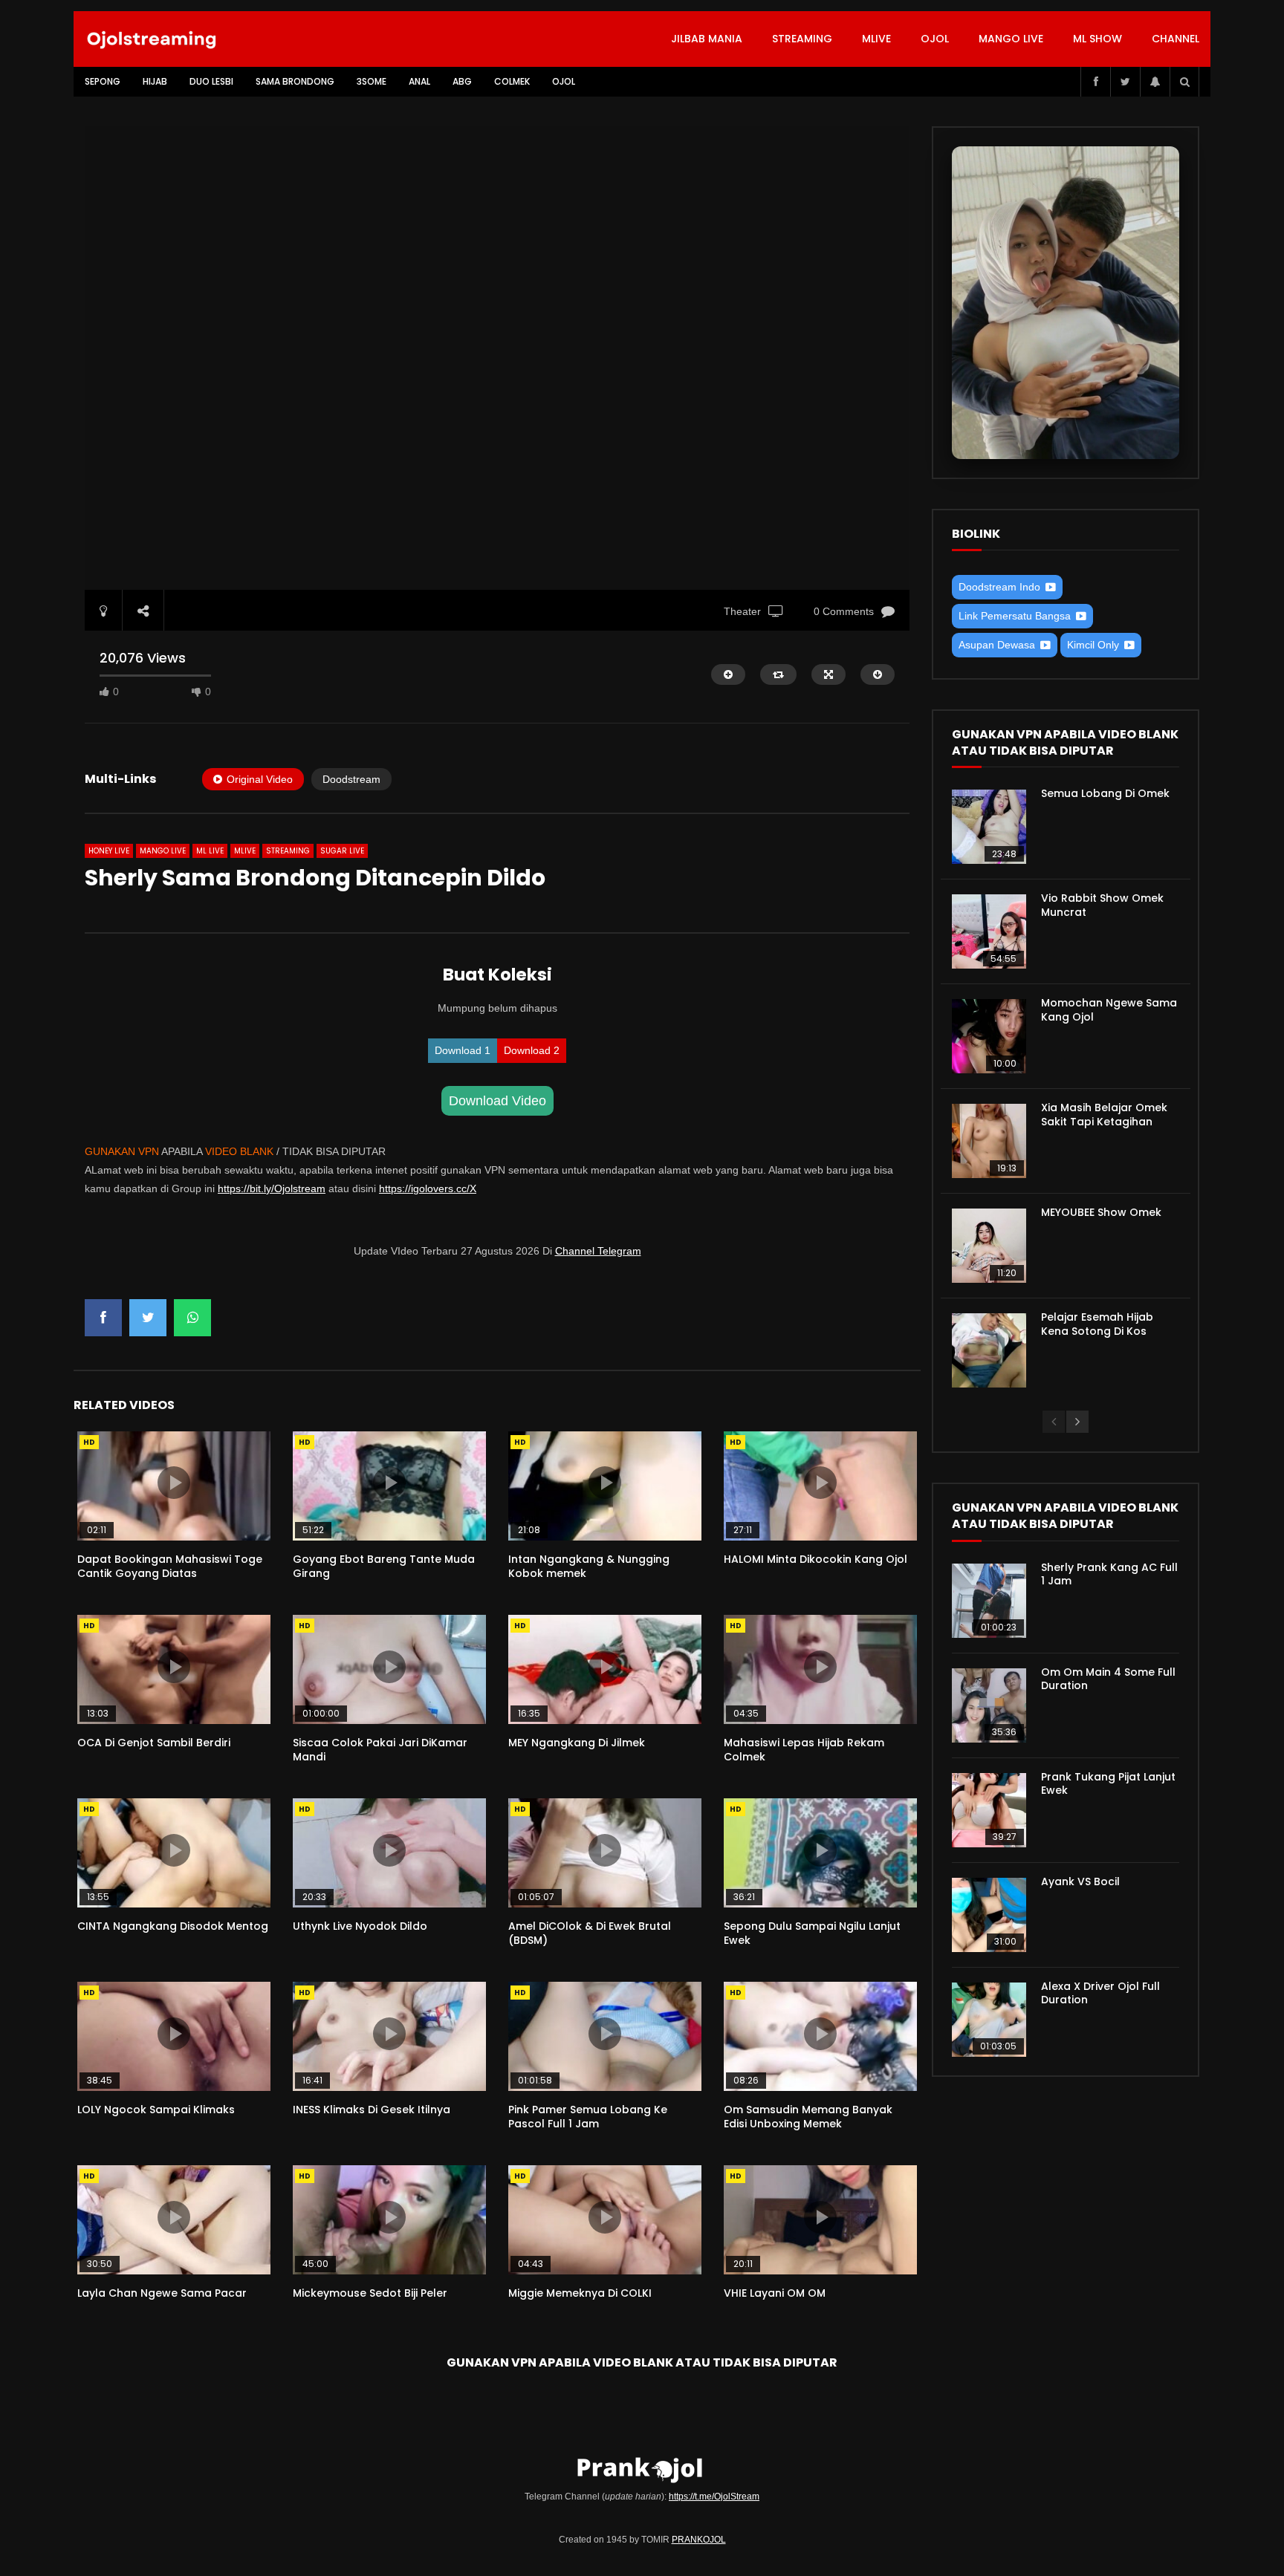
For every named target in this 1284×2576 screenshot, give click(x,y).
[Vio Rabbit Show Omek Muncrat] (989, 931)
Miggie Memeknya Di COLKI (580, 2293)
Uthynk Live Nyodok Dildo (360, 1926)
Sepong (103, 81)
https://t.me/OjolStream (714, 2497)
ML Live (210, 851)
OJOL (935, 39)
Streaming (802, 39)
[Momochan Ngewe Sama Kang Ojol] (989, 1036)
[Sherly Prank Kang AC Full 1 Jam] (989, 1601)
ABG (462, 81)
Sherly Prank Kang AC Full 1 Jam (1109, 1574)
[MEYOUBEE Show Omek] (989, 1246)
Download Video (497, 1101)
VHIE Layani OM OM (775, 2293)
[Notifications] (1155, 82)
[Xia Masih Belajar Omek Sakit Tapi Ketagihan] (989, 1141)
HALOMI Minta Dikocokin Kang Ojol (816, 1559)
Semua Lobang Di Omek (1105, 793)
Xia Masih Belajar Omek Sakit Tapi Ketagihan (1104, 1115)
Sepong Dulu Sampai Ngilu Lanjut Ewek (812, 1933)
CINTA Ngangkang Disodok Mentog (173, 1926)
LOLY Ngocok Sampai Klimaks (156, 2110)
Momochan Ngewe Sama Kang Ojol (1109, 1010)
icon (174, 1483)
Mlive (876, 39)
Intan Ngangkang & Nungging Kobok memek (589, 1566)
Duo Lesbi (211, 81)
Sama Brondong (295, 81)
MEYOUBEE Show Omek (1101, 1212)
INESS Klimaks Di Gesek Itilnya (372, 2110)
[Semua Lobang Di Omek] (989, 827)
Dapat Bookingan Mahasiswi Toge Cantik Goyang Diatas (170, 1566)
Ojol (564, 81)
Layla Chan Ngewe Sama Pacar (162, 2293)
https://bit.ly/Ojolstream (272, 1188)
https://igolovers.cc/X (428, 1188)
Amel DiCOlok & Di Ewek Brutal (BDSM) (590, 1933)
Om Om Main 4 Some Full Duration (1108, 1679)
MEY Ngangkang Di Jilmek (577, 1743)
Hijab (155, 81)
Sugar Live (342, 851)
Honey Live (109, 851)
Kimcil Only (1093, 645)
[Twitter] (1125, 82)
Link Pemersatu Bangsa (1015, 616)
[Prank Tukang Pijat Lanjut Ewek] (989, 1810)
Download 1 (463, 1050)
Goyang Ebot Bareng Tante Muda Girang (384, 1566)
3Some (372, 81)
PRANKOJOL (699, 2540)
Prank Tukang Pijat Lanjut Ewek (1108, 1784)
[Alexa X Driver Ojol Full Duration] (989, 2020)
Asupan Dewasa (997, 645)
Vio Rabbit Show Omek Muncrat (1102, 905)
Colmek (512, 81)
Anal (419, 81)
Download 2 (532, 1050)
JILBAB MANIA (707, 39)
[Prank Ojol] (152, 39)
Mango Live (1011, 39)
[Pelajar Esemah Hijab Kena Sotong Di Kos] (989, 1350)
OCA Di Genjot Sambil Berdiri (154, 1743)
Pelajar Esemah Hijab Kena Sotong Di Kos (1097, 1324)
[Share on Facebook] (103, 1318)
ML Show (1097, 39)
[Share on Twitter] (148, 1318)
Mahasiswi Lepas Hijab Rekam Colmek (804, 1750)
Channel (1176, 39)
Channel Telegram (598, 1251)
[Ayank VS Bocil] (989, 1915)
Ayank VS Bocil (1080, 1881)
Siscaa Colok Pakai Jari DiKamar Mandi (380, 1750)
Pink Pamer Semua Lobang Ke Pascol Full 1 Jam (588, 2117)
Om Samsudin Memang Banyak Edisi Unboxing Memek (808, 2117)
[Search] (1184, 82)
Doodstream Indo (999, 587)
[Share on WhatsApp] (192, 1318)
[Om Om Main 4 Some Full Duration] (989, 1705)
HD (89, 1442)
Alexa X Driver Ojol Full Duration (1100, 1993)
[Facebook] (1095, 82)
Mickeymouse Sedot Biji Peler (370, 2293)
